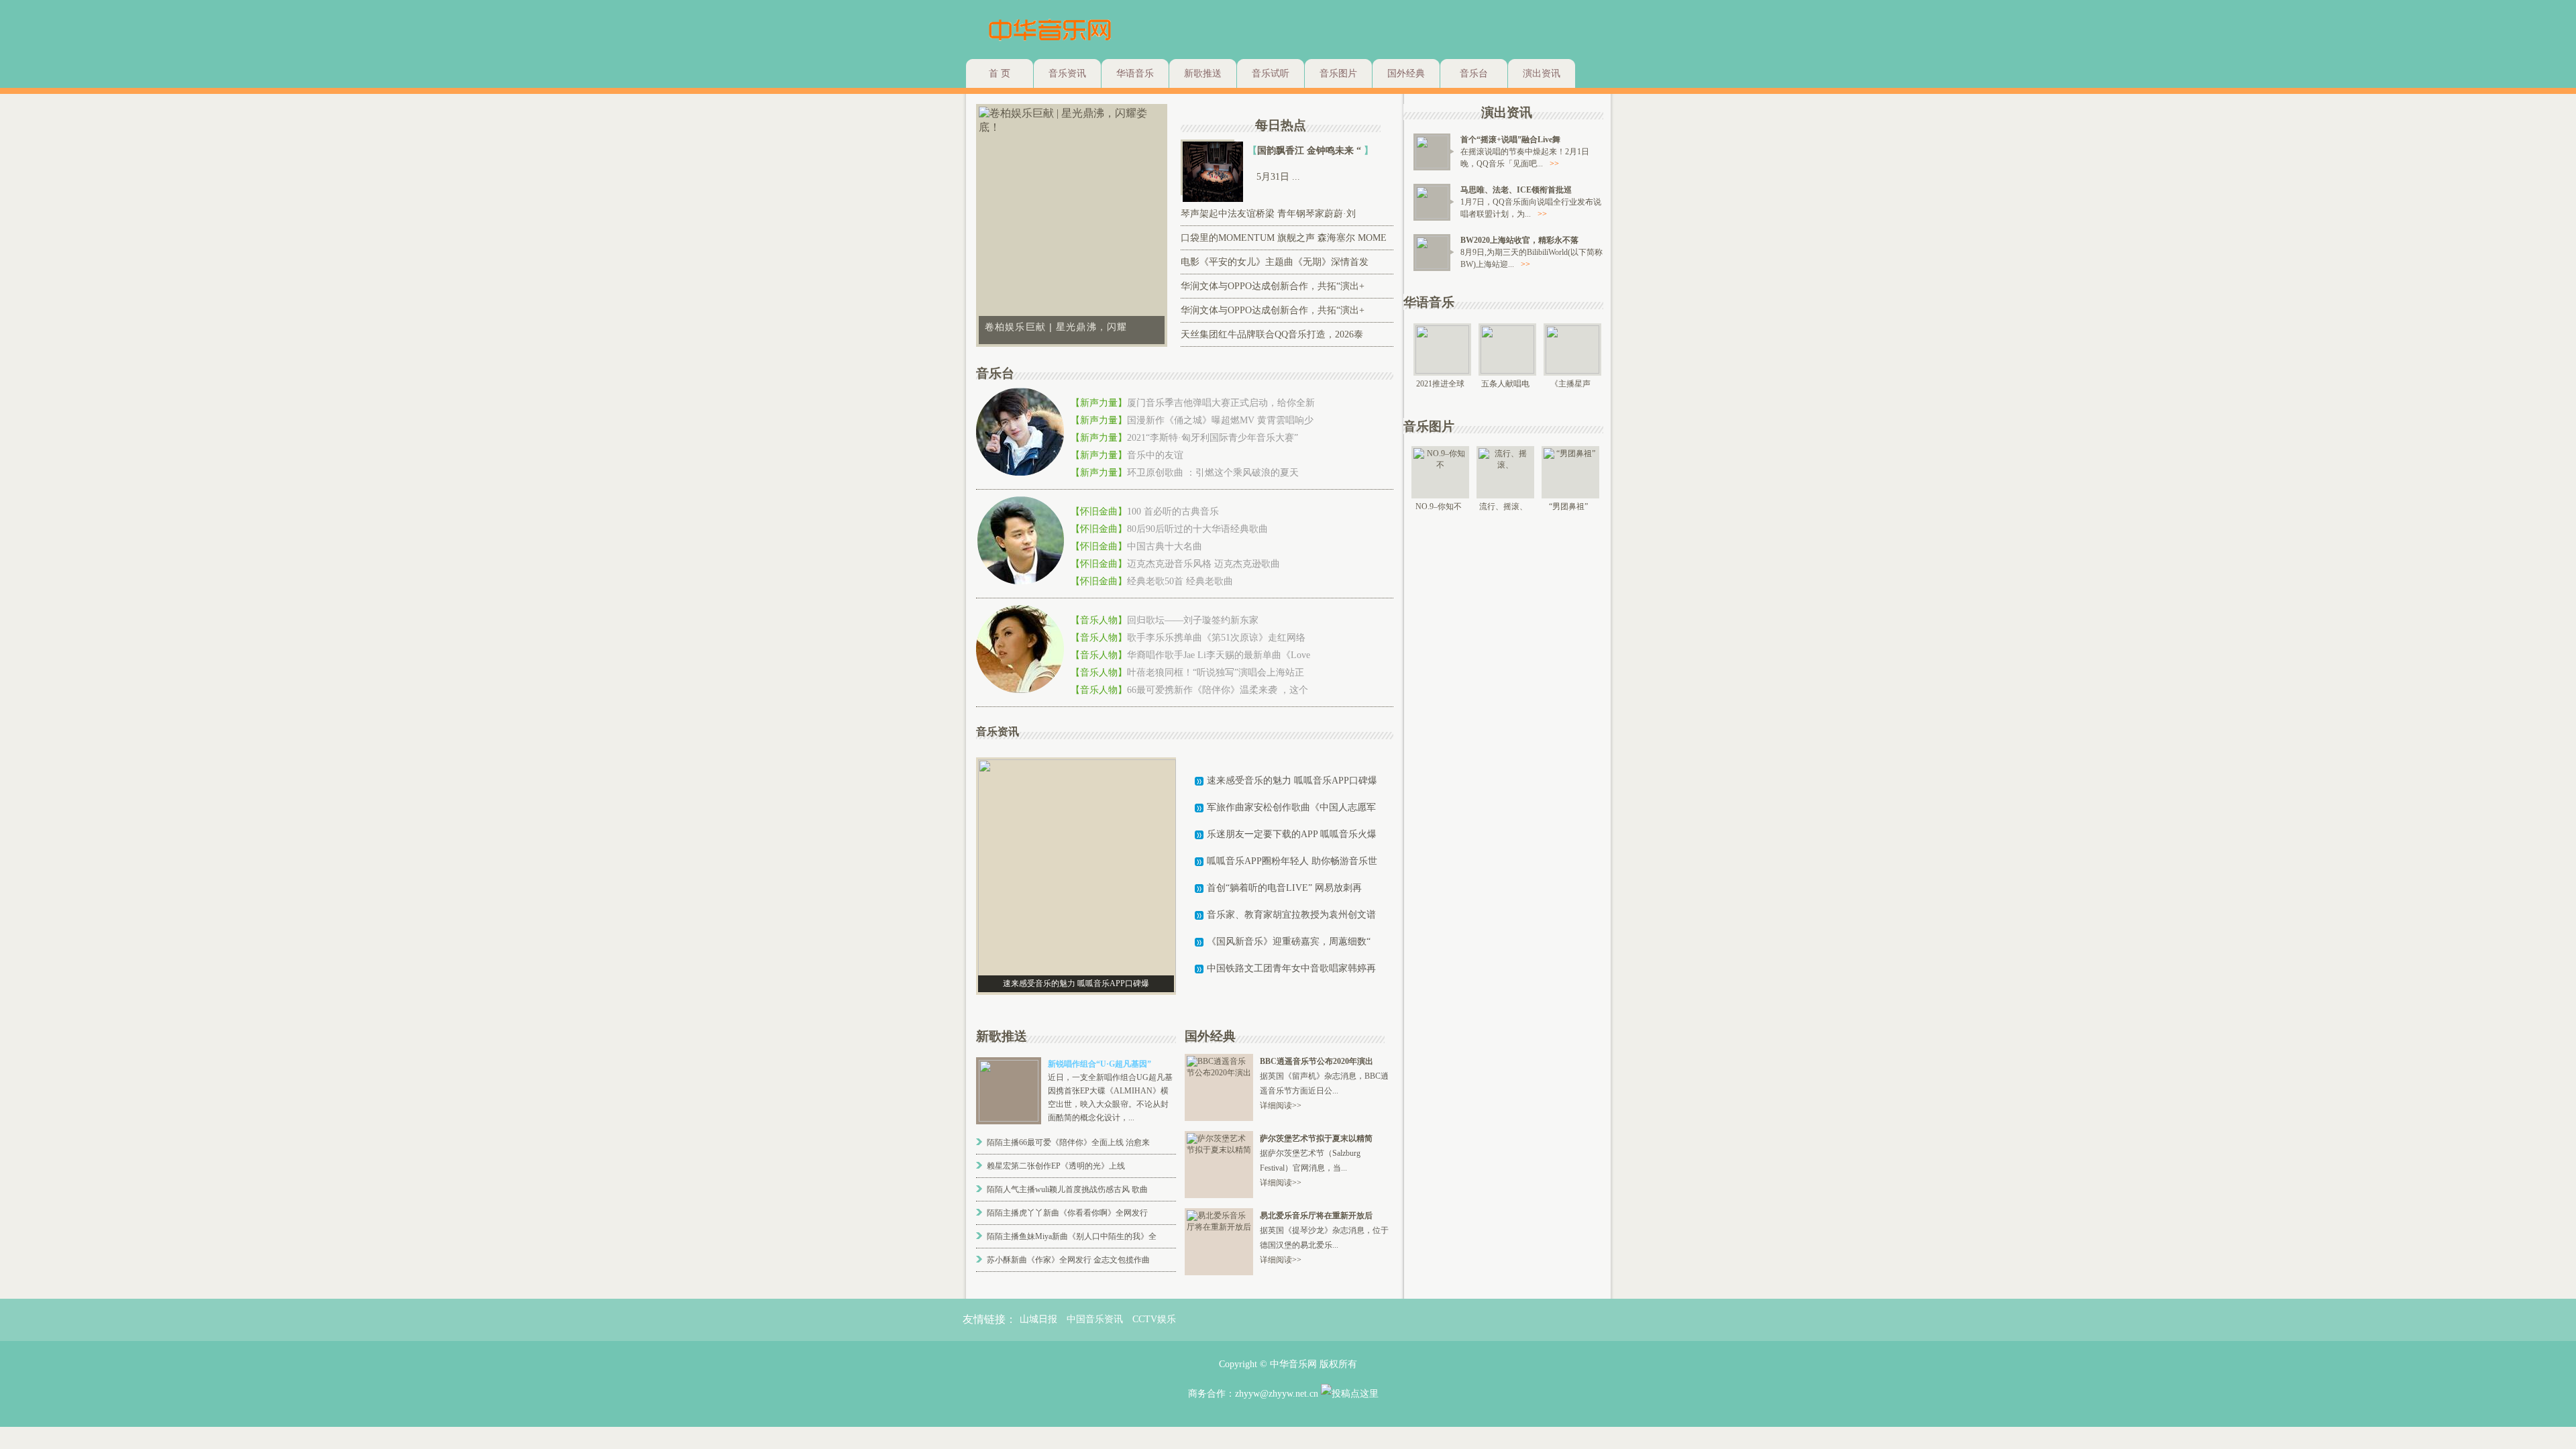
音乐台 (1474, 73)
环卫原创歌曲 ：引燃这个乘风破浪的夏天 (1213, 473)
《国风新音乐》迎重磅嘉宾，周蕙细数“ (1289, 942)
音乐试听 (1271, 73)
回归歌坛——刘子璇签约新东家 (1193, 620)
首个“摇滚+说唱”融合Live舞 (1510, 140)
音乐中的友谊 (1155, 455)
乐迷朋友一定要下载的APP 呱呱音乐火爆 (1292, 834)
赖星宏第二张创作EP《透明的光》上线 (1056, 1166)
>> (1554, 164)
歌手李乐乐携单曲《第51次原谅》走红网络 (1216, 638)
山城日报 (1038, 1319)
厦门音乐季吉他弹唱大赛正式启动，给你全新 (1221, 403)
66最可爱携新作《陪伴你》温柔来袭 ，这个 (1218, 690)
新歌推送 (1203, 73)
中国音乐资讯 (1095, 1319)
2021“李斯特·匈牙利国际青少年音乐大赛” (1213, 438)
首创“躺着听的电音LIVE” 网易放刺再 (1284, 888)
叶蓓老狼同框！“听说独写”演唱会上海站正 (1216, 673)
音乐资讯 (1067, 73)
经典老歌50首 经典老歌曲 (1180, 581)
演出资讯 (1542, 73)
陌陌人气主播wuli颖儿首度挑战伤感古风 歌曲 (1067, 1189)
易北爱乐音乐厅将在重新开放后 (1316, 1216)
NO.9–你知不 (1439, 506)
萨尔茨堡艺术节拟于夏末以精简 (1316, 1138)
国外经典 (1406, 73)
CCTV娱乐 (1154, 1319)
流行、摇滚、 (1503, 506)
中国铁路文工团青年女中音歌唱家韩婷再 (1291, 968)
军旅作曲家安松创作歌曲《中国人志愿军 (1291, 807)
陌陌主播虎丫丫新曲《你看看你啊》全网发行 (1067, 1213)
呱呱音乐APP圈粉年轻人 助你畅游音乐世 (1292, 861)
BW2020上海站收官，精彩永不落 (1519, 240)
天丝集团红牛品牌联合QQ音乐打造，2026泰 (1272, 334)
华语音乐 (1135, 73)
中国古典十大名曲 (1165, 546)
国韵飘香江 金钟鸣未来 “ (1310, 151)
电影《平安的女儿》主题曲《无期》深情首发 (1275, 262)
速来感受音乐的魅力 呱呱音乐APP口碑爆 (1292, 781)
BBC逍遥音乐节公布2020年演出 (1317, 1061)
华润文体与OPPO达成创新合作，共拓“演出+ (1273, 286)
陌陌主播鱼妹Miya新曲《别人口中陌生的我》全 (1072, 1236)
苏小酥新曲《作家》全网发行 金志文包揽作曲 (1068, 1260)
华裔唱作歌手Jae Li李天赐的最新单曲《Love (1219, 655)
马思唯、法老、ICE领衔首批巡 (1516, 190)
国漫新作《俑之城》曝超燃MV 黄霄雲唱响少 (1220, 420)
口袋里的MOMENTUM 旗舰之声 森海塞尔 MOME (1284, 238)
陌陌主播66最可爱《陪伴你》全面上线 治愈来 (1068, 1142)
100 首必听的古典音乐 (1173, 512)
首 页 (1000, 73)
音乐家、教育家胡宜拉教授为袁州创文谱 (1291, 915)
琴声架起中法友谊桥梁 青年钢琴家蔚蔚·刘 (1268, 214)
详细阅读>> (1281, 1106)
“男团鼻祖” (1568, 506)
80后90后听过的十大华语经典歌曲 (1197, 529)
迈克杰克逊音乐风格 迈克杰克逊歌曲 (1203, 564)
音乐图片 (1338, 73)
